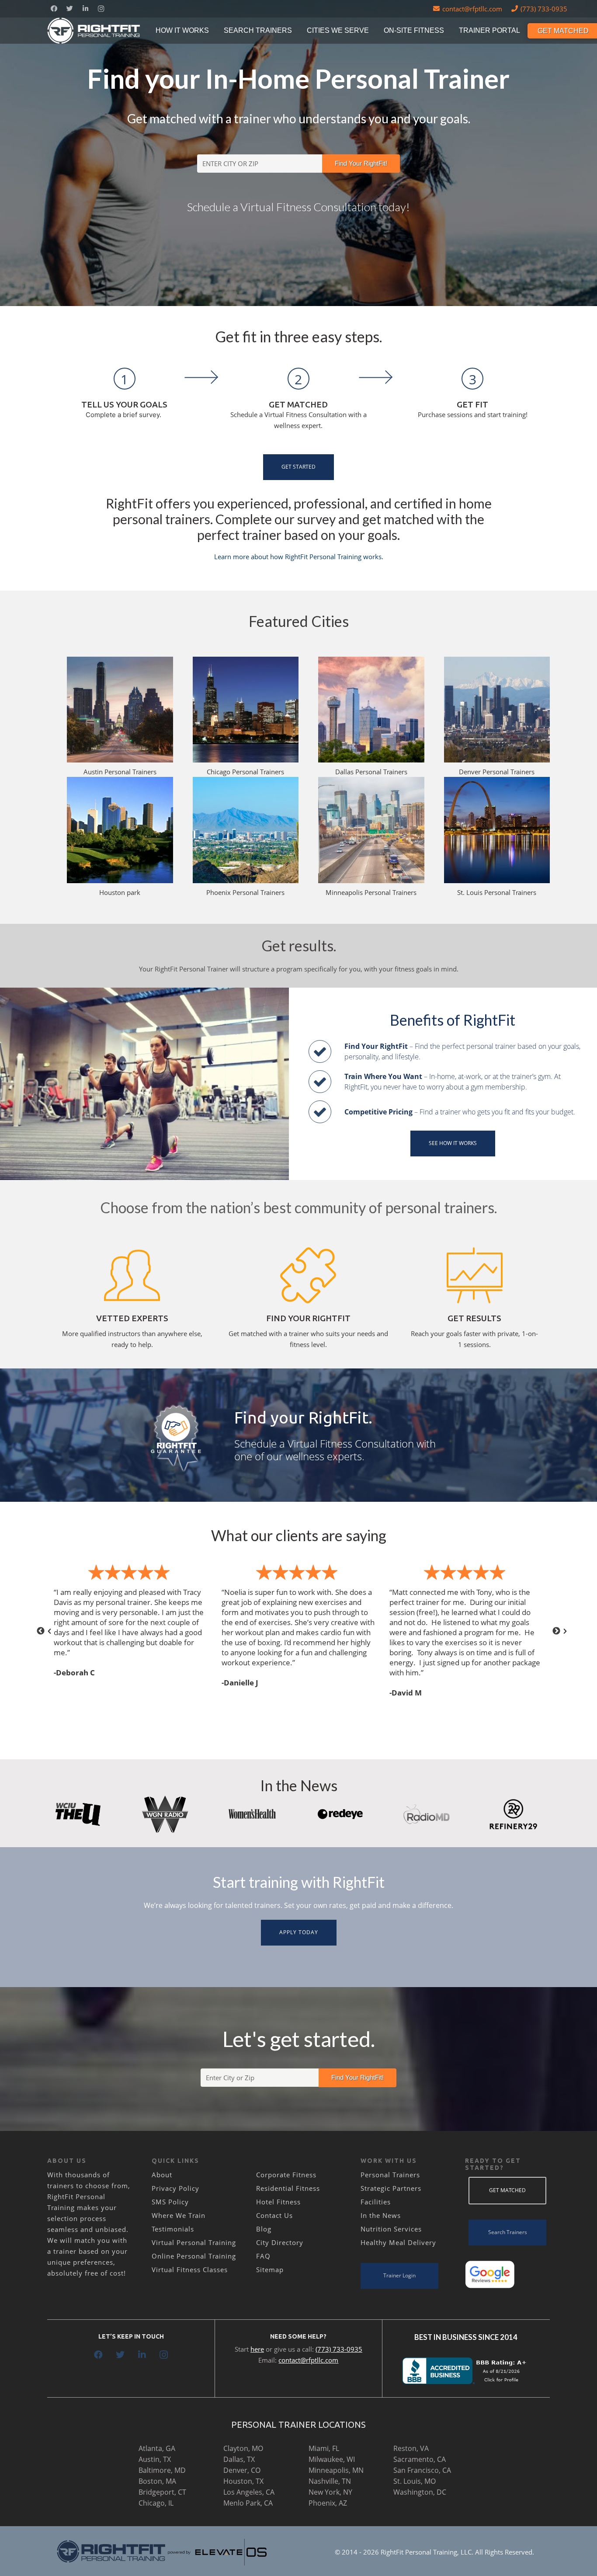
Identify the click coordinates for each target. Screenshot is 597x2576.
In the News (381, 2215)
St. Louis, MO (415, 2481)
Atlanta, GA (157, 2448)
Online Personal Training (194, 2256)
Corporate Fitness (286, 2175)
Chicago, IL (156, 2503)
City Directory (280, 2242)
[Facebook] (54, 9)
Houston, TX (243, 2481)
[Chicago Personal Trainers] (246, 710)
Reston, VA (411, 2448)
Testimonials (173, 2229)
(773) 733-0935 (339, 2349)
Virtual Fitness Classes (190, 2270)
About (162, 2175)
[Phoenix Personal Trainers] (246, 830)
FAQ (263, 2256)
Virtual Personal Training (194, 2242)
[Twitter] (69, 9)
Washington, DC (420, 2492)
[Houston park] (120, 830)
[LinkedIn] (85, 9)
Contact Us (274, 2215)
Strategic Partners (391, 2188)
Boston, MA (157, 2481)
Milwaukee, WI (332, 2459)
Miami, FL (324, 2448)
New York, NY (330, 2492)
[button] (41, 1631)
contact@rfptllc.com (308, 2360)
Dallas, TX (239, 2459)
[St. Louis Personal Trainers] (497, 830)
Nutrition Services (391, 2229)
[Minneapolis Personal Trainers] (371, 830)
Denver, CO (242, 2470)
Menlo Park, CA (248, 2503)
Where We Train (179, 2215)
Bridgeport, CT (162, 2492)
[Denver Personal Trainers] (497, 710)
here (257, 2349)
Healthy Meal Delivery (398, 2242)
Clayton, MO (243, 2448)
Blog (264, 2229)
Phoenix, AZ (328, 2503)
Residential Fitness (288, 2188)
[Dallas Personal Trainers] (371, 710)
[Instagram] (101, 9)
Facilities (376, 2202)
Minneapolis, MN (336, 2470)
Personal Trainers (390, 2175)
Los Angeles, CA (249, 2492)
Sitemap (270, 2270)
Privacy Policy (175, 2188)
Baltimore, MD (162, 2470)
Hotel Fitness (278, 2202)
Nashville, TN (330, 2481)
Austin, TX (155, 2459)
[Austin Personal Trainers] (120, 710)
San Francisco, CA (422, 2470)
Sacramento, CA (420, 2459)
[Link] (94, 31)
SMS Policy (170, 2202)
